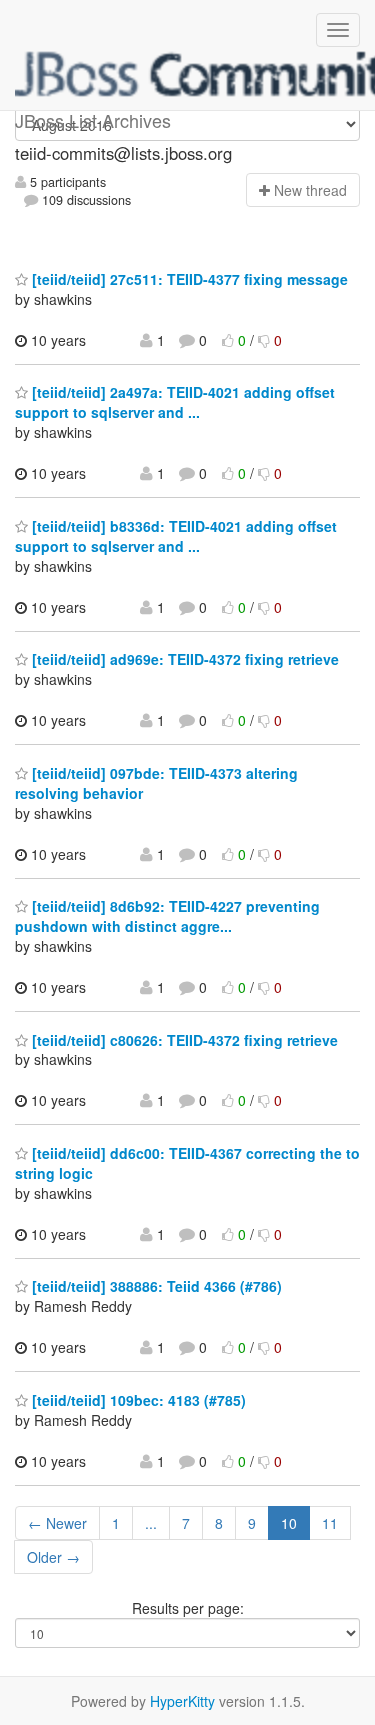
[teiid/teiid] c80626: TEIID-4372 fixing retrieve (183, 1040)
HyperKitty (182, 1701)
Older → (53, 1557)
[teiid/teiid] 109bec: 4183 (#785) (137, 1400)
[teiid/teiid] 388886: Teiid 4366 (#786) (155, 1286)
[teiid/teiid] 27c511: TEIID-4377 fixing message (188, 279)
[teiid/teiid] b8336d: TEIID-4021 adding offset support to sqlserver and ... (176, 536)
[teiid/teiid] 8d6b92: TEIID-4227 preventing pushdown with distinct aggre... (167, 916)
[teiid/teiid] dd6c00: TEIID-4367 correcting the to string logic (187, 1163)
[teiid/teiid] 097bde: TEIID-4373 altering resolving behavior (156, 783)
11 (330, 1523)
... (151, 1523)
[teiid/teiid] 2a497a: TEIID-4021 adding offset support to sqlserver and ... (175, 402)
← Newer (57, 1523)
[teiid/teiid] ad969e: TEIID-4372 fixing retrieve (183, 659)
